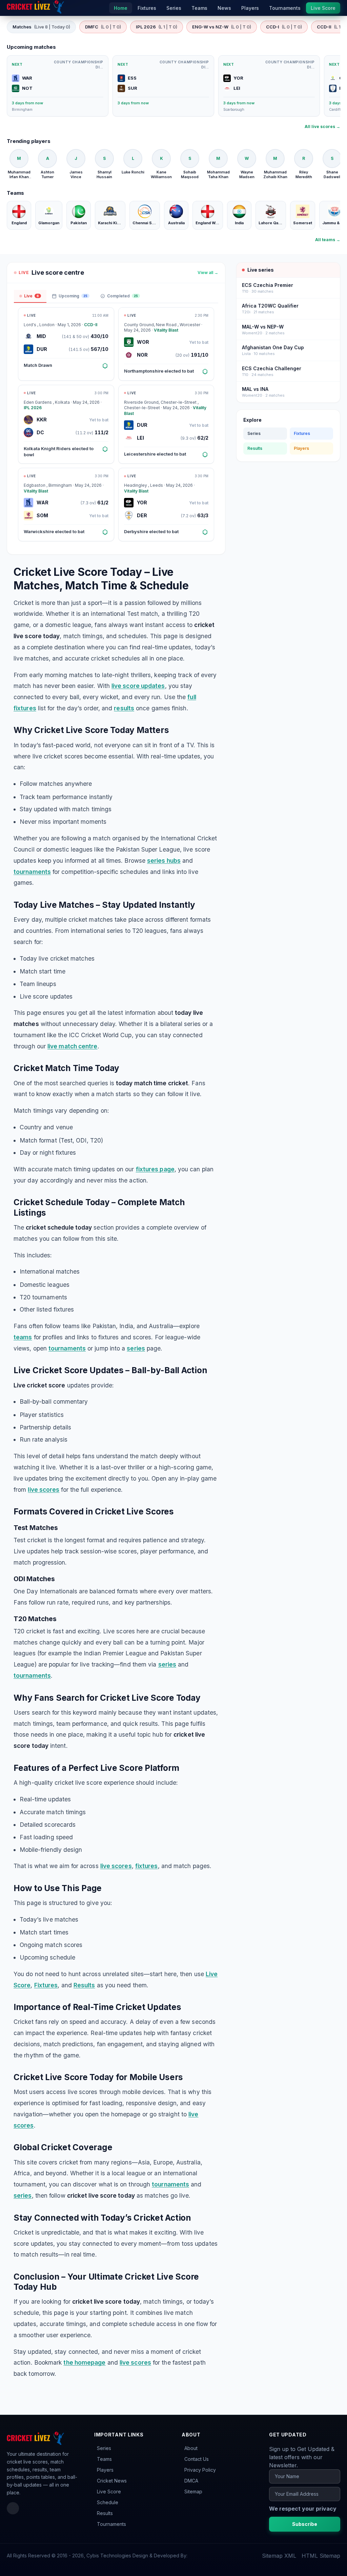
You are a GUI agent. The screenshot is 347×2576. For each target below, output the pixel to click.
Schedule (108, 2502)
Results (84, 1985)
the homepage (84, 2362)
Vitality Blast (166, 330)
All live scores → (322, 127)
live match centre (72, 1046)
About (191, 2448)
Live (32, 296)
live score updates (138, 686)
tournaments (32, 872)
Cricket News (112, 2481)
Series (254, 433)
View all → (208, 273)
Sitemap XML (279, 2556)
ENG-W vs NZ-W (222, 27)
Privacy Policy (200, 2470)
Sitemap (193, 2491)
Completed (123, 296)
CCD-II (91, 325)
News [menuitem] (224, 8)
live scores (44, 1490)
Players (301, 448)
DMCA (191, 2481)
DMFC (103, 27)
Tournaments (111, 2524)
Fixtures (46, 1985)
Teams (104, 2459)
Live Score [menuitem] (323, 8)
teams (23, 1337)
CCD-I (284, 27)
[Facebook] (13, 2508)
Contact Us (197, 2459)
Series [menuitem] (174, 8)
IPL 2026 (157, 27)
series (136, 1348)
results (124, 708)
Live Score (109, 2491)
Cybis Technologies (109, 2556)
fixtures (147, 1866)
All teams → (328, 240)
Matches (41, 27)
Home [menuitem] (121, 8)
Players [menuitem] (250, 8)
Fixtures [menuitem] (147, 8)
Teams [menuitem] (199, 8)
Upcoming (73, 296)
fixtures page (155, 1169)
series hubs (164, 861)
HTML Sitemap (321, 2556)
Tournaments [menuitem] (285, 8)
